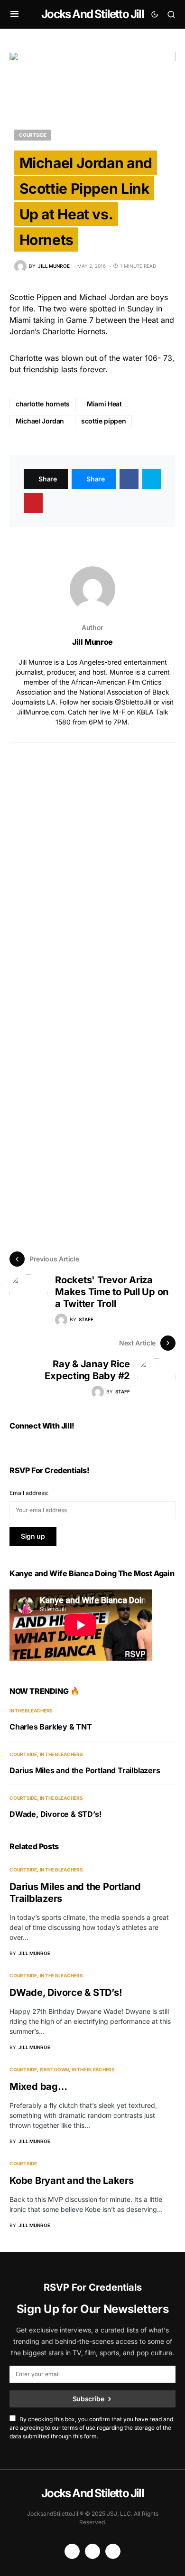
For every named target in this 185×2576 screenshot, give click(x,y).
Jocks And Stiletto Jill (92, 14)
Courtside (33, 135)
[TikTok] (113, 2551)
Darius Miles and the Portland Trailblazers (85, 1770)
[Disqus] (92, 861)
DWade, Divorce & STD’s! (55, 1814)
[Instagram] (92, 2551)
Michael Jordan (40, 421)
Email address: (29, 1493)
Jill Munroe (92, 642)
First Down (55, 2069)
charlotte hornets (43, 404)
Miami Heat (104, 404)
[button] (14, 14)
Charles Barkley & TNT (51, 1727)
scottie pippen (103, 421)
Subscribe (88, 2399)
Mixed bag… (38, 2087)
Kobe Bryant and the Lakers (72, 2181)
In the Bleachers (31, 1711)
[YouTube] (72, 2551)
